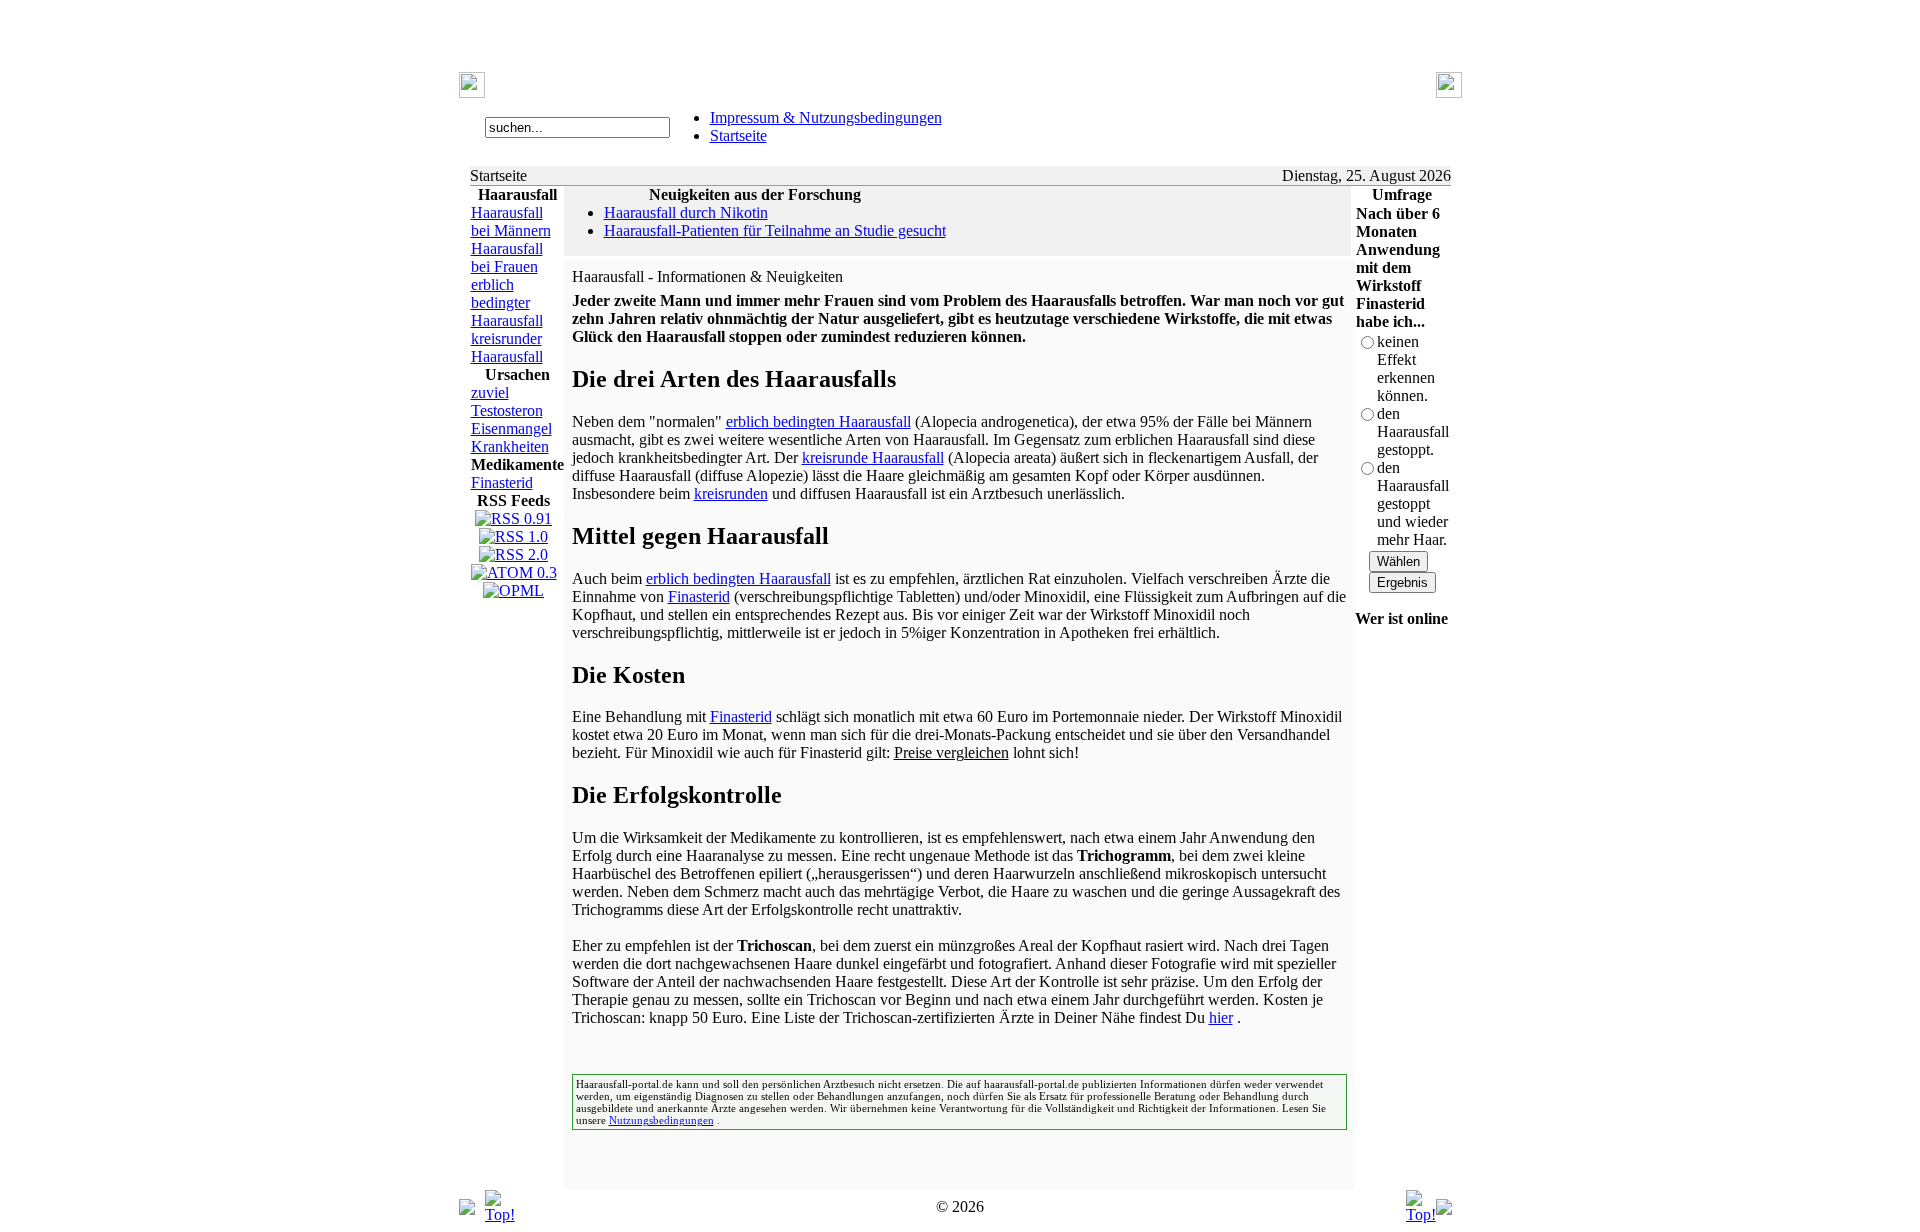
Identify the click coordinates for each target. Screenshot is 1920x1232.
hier (1221, 1017)
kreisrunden (731, 493)
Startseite (738, 135)
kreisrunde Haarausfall (873, 457)
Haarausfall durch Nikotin (686, 212)
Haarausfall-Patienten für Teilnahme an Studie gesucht (775, 230)
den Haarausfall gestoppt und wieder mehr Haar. (1413, 503)
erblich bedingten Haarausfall (818, 421)
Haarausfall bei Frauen (507, 257)
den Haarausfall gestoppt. (1413, 431)
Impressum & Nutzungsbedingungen (826, 117)
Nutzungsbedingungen (661, 1120)
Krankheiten (510, 446)
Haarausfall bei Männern (511, 221)
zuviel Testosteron (507, 401)
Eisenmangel (511, 428)
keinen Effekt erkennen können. (1406, 368)
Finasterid (502, 482)
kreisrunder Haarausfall (507, 347)
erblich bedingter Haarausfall (507, 302)
